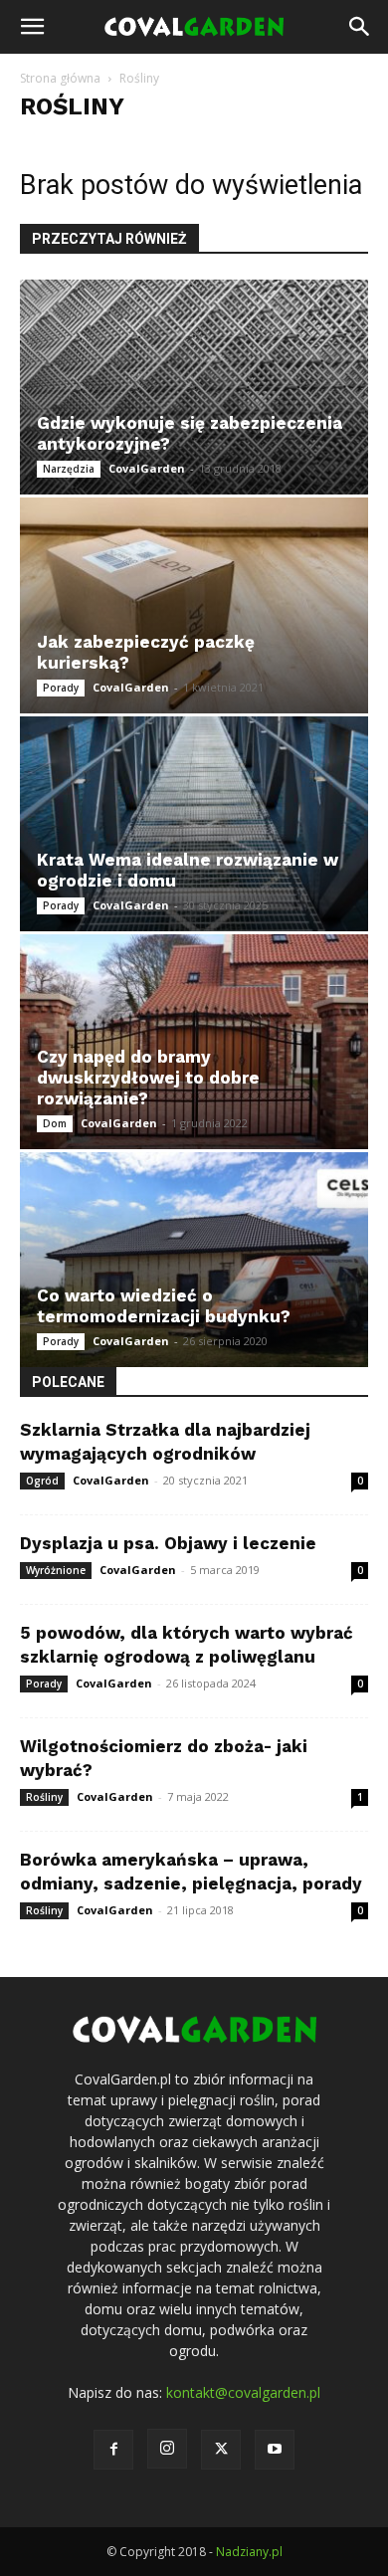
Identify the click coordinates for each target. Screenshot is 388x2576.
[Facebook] (113, 2450)
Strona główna (60, 78)
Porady (61, 688)
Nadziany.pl (249, 2552)
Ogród (42, 1481)
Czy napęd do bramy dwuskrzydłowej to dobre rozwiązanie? (148, 1078)
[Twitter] (221, 2450)
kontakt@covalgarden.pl (243, 2392)
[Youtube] (275, 2450)
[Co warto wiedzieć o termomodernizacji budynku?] (194, 1260)
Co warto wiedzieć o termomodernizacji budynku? (164, 1306)
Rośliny (44, 1797)
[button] (32, 27)
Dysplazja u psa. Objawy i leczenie (168, 1543)
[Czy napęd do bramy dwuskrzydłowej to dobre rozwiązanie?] (194, 1042)
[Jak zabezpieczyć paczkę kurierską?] (194, 605)
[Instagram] (167, 2449)
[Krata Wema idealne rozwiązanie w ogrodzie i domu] (194, 824)
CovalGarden (147, 468)
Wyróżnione (56, 1570)
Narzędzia (69, 469)
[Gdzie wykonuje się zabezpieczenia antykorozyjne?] (194, 387)
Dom (55, 1123)
